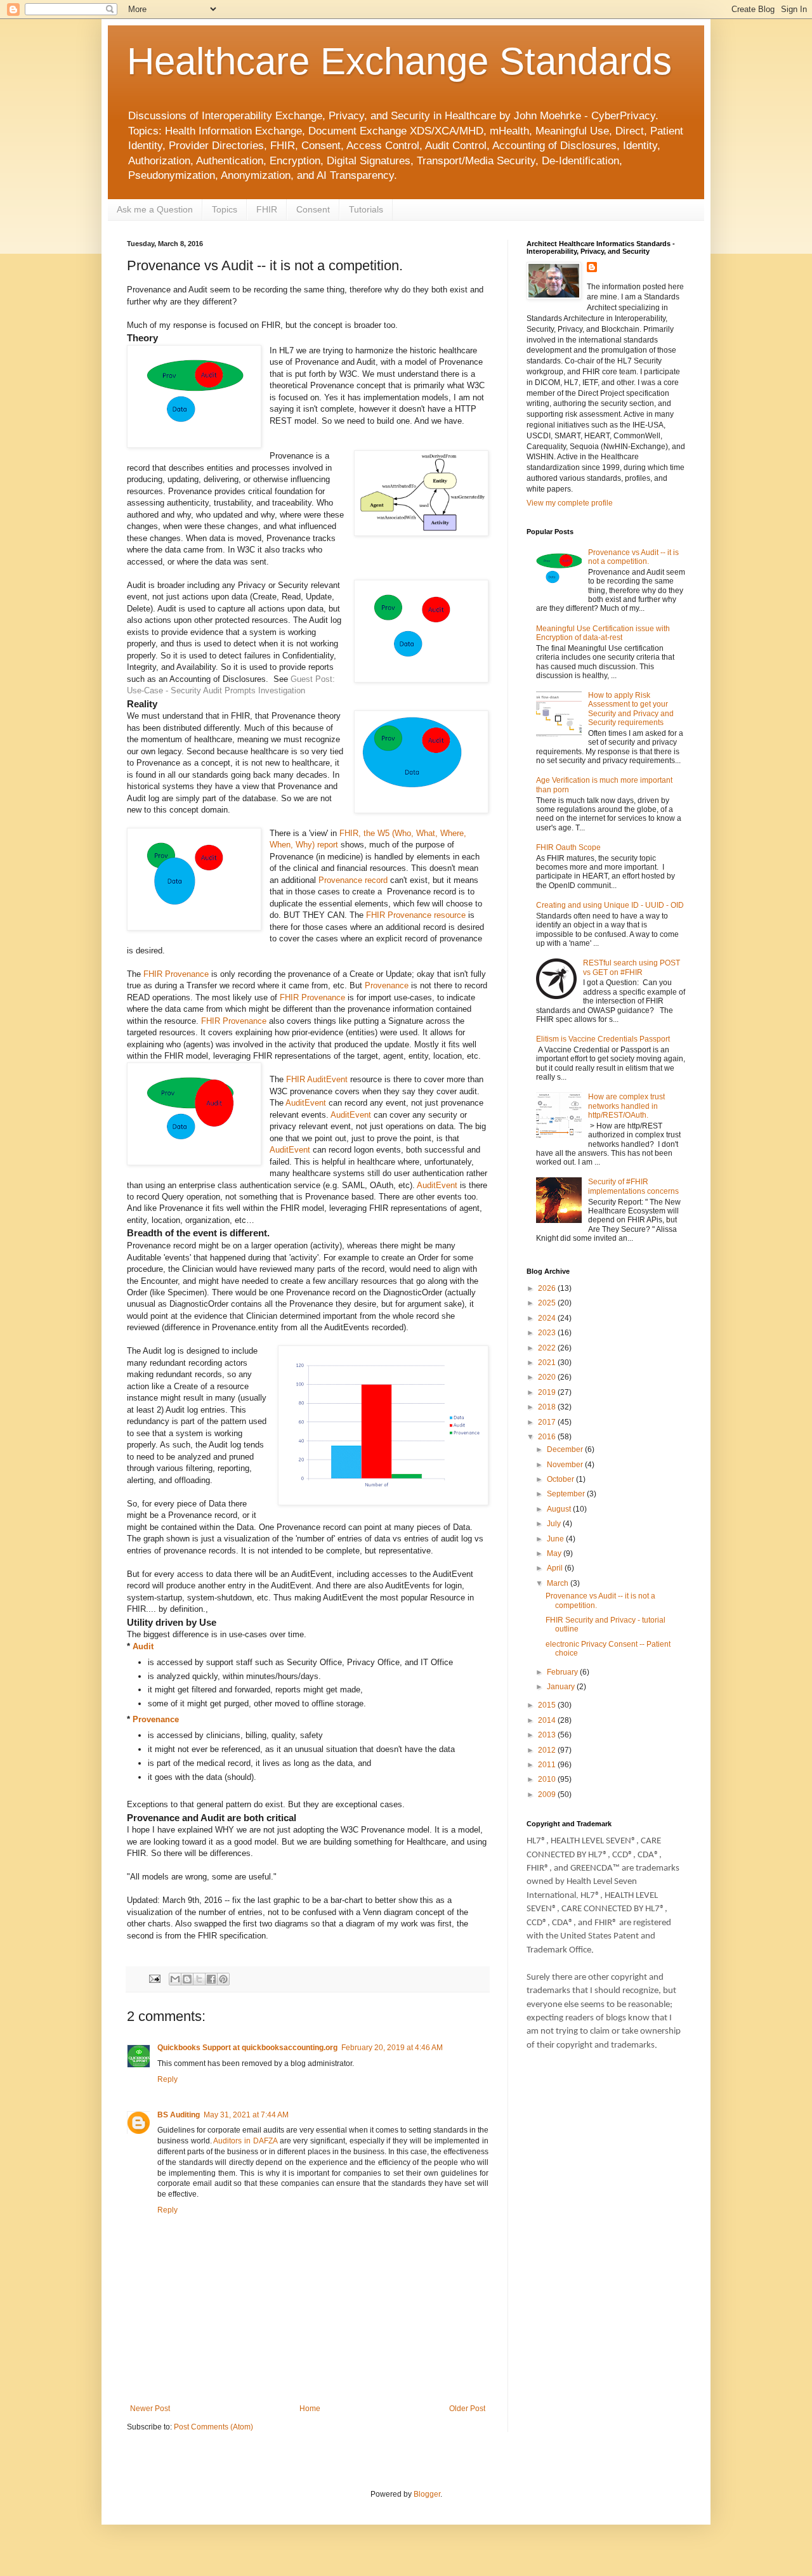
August (560, 1509)
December (566, 1449)
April (556, 1568)
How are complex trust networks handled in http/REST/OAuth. (626, 1106)
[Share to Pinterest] (223, 1979)
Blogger (427, 2494)
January (562, 1687)
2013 (548, 1735)
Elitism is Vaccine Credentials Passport (603, 1039)
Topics (225, 209)
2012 (548, 1750)
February (563, 1672)
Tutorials (366, 209)
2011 (548, 1765)
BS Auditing (179, 2115)
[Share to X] (199, 1979)
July (555, 1524)
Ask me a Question (155, 209)
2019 (548, 1392)
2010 (548, 1779)
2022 (548, 1348)
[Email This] (175, 1979)
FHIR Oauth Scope (568, 847)
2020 (548, 1377)
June (556, 1539)
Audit (143, 1646)
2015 (548, 1705)
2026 (548, 1288)
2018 (548, 1407)
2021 (548, 1363)
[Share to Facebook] (211, 1979)
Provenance (388, 985)
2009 (548, 1795)
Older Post (467, 2409)
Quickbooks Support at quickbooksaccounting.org (247, 2048)
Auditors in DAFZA (245, 2141)
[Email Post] (154, 1978)
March (559, 1583)
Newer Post (150, 2409)
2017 (548, 1422)
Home (310, 2409)
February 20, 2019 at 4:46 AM (392, 2048)
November (566, 1465)
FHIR (267, 209)
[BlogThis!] (187, 1979)
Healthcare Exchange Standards (399, 61)
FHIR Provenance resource (416, 915)
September (567, 1494)
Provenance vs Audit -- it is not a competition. (633, 557)
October (561, 1479)
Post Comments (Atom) (213, 2427)
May (555, 1553)
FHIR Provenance (177, 974)
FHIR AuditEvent (317, 1079)
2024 (548, 1318)
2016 (548, 1437)
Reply (167, 2079)
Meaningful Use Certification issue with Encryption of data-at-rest (603, 633)
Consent (313, 209)
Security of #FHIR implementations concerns (633, 1186)
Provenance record (353, 880)
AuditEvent (307, 1103)
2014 (548, 1720)
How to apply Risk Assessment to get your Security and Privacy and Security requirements (631, 709)
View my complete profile (570, 503)
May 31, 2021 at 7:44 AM (246, 2115)
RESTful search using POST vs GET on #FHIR (632, 967)
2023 (548, 1333)
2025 (548, 1303)
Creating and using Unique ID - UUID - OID (610, 905)
